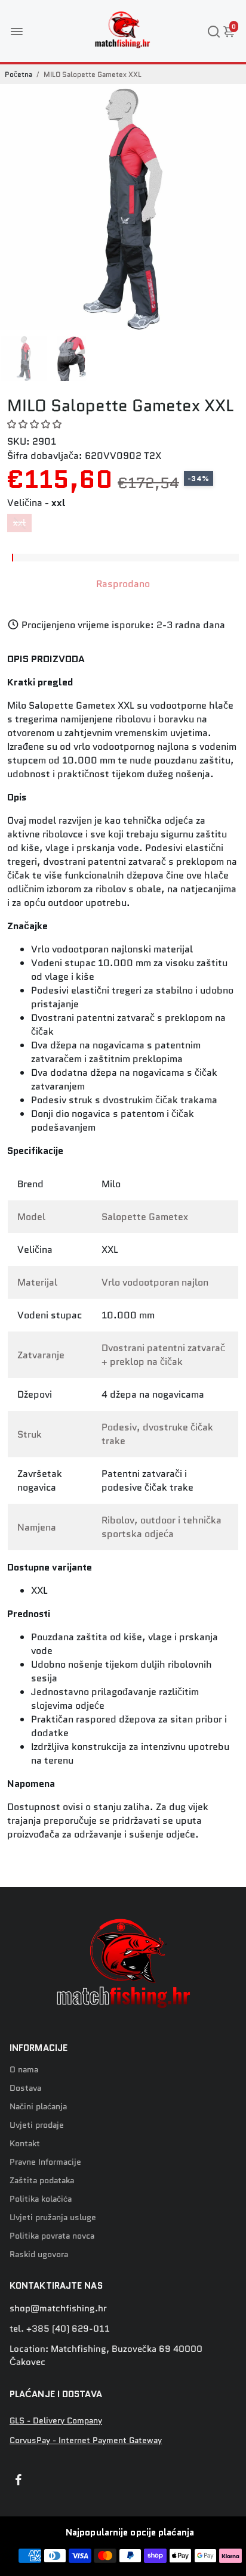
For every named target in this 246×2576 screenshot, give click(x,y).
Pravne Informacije (45, 2162)
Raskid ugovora (39, 2254)
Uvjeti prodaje (37, 2125)
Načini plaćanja (38, 2107)
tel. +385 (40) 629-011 (60, 2329)
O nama (24, 2070)
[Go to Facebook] (19, 2481)
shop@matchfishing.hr (58, 2308)
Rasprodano (123, 584)
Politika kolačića (41, 2199)
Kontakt (25, 2144)
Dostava (25, 2088)
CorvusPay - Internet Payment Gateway (86, 2440)
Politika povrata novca (52, 2236)
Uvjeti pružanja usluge (53, 2217)
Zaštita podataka (42, 2181)
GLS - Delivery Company (56, 2421)
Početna (19, 74)
